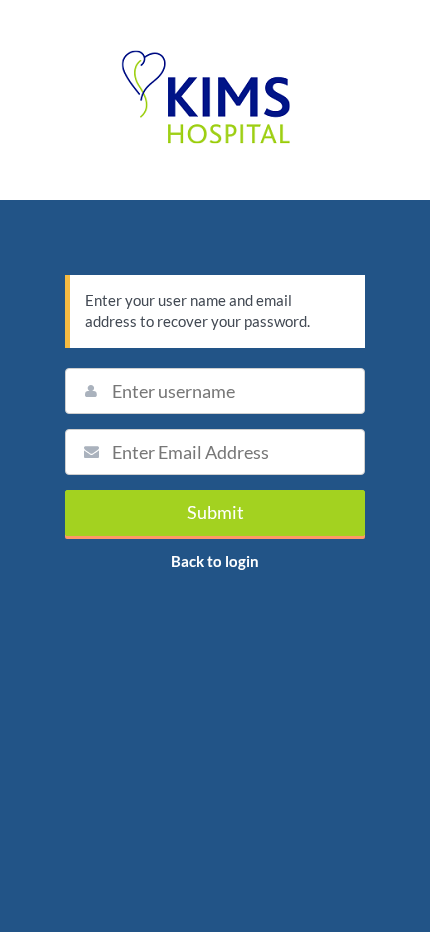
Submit (215, 512)
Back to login (215, 561)
